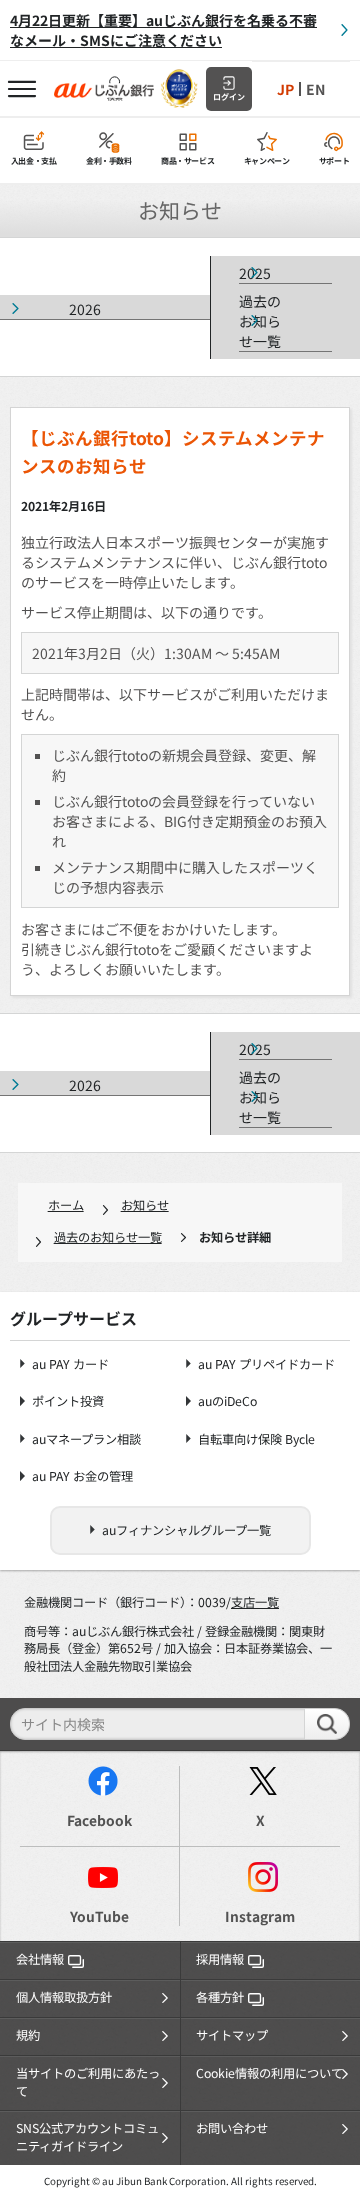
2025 (255, 273)
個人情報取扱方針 (64, 1997)
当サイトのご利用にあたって (88, 2082)
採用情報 (220, 1959)
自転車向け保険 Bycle (256, 1439)
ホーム (66, 1205)
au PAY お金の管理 (82, 1476)
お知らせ (145, 1205)
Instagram (260, 1916)
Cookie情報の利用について (269, 2073)
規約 (28, 2035)
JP (285, 89)
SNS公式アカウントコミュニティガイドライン (87, 2137)
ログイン (229, 96)
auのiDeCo (227, 1401)
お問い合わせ (232, 2128)
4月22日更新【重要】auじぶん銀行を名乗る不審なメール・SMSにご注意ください (163, 30)
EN (315, 89)
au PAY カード (70, 1364)
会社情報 (40, 1959)
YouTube (99, 1916)
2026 (85, 309)
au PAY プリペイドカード (266, 1364)
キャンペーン (267, 160)
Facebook (99, 1820)
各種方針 (220, 1997)
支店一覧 (255, 1602)
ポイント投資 (68, 1401)
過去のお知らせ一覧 (260, 321)
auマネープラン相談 (86, 1439)
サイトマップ (232, 2035)
